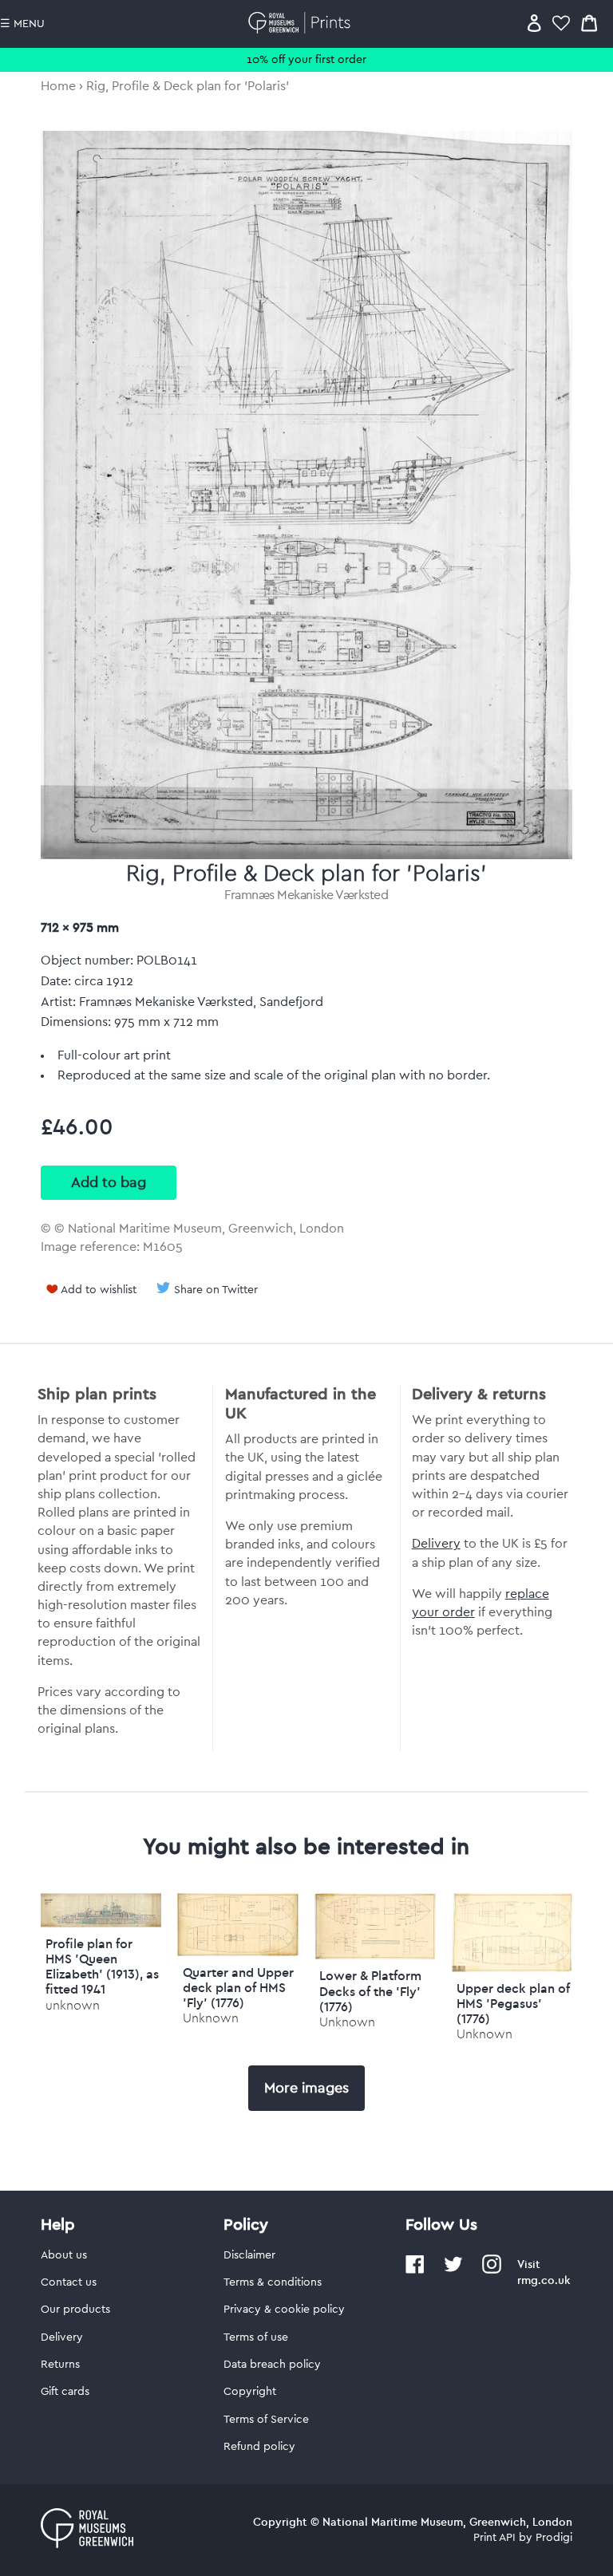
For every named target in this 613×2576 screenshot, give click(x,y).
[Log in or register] (534, 23)
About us (64, 2255)
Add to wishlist (99, 1290)
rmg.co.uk (544, 2280)
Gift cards (65, 2392)
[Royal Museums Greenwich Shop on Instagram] (492, 2270)
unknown (73, 2005)
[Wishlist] (561, 23)
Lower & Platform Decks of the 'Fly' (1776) (370, 1990)
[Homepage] (302, 23)
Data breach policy (272, 2365)
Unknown (211, 2018)
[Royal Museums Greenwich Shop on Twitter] (453, 2270)
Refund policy (259, 2447)
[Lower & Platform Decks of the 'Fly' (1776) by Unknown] (375, 1955)
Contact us (69, 2282)
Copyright (250, 2392)
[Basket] (589, 23)
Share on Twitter (216, 1290)
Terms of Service (266, 2420)
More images (306, 2088)
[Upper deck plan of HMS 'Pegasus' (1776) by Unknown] (512, 1968)
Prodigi (554, 2538)
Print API (494, 2538)
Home (58, 86)
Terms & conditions (273, 2282)
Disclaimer (249, 2255)
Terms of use (256, 2337)
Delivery (436, 1544)
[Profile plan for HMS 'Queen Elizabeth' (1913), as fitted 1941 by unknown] (101, 1923)
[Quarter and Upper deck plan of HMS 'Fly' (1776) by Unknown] (238, 1952)
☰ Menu (22, 24)
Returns (60, 2365)
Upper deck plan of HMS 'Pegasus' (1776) (513, 2003)
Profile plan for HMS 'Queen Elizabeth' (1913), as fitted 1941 (102, 1967)
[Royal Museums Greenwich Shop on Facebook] (415, 2270)
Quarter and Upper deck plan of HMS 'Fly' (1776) (238, 1987)
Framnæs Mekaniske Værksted (306, 895)
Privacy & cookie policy (284, 2310)
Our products (75, 2310)
